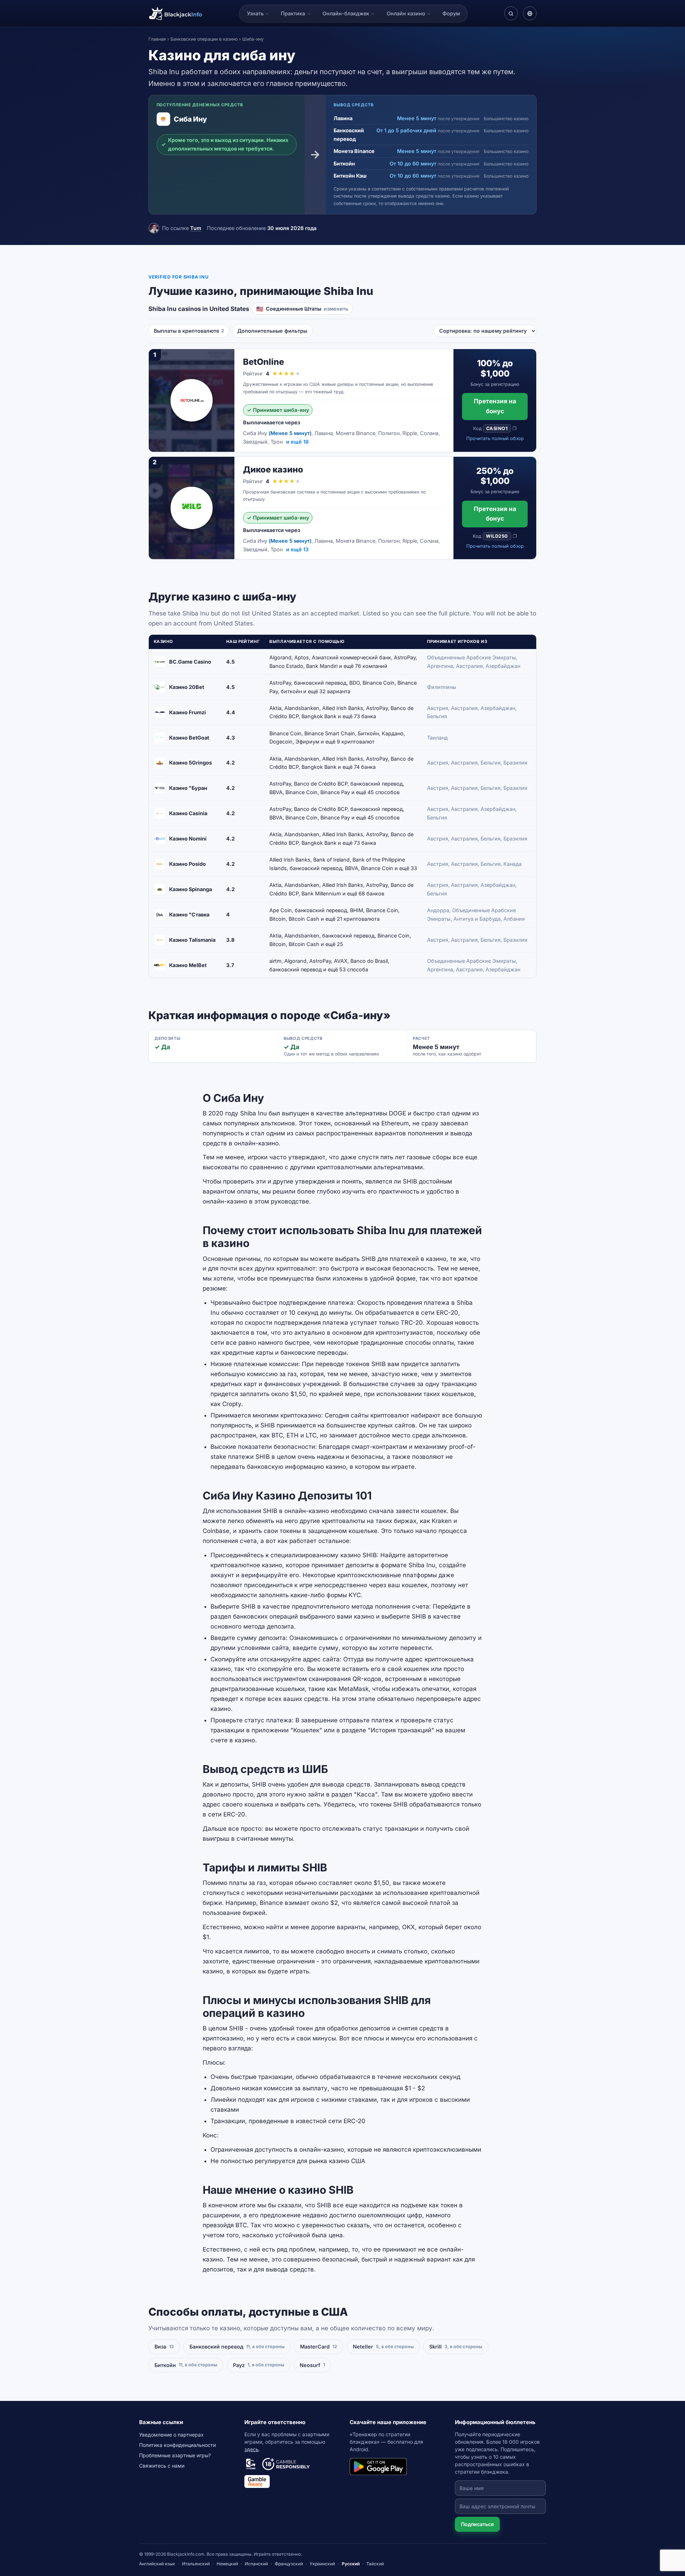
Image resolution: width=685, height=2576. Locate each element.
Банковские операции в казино (204, 39)
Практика (293, 13)
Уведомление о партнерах (171, 2435)
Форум (451, 13)
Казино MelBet (188, 965)
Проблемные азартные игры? (175, 2455)
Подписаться (477, 2524)
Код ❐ (495, 428)
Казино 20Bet (187, 687)
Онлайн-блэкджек (346, 13)
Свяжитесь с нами (162, 2466)
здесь (252, 2449)
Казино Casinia (188, 813)
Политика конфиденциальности (177, 2445)
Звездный (255, 442)
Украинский (322, 2564)
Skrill (456, 2347)
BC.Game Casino (190, 662)
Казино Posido (187, 864)
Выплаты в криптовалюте (189, 331)
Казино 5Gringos (191, 763)
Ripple (410, 433)
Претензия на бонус (495, 406)
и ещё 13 (297, 549)
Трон (276, 442)
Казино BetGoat (189, 738)
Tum (196, 228)
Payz (259, 2365)
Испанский (256, 2564)
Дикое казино (273, 469)
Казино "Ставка (189, 914)
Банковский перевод (237, 2347)
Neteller (383, 2347)
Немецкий (227, 2564)
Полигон (389, 433)
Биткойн (186, 2365)
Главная (157, 39)
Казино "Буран (188, 788)
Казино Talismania (192, 940)
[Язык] (530, 13)
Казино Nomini (188, 839)
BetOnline (263, 362)
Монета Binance (356, 433)
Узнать (255, 13)
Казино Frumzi (187, 712)
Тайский (375, 2564)
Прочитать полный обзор (495, 438)
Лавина (324, 433)
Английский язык (157, 2564)
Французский (289, 2564)
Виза (164, 2347)
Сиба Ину (255, 433)
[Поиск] (511, 13)
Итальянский (196, 2564)
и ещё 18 (297, 442)
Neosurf (312, 2365)
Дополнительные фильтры (272, 331)
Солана (429, 433)
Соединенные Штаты (302, 309)
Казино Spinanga (191, 889)
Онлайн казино (406, 13)
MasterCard (319, 2347)
